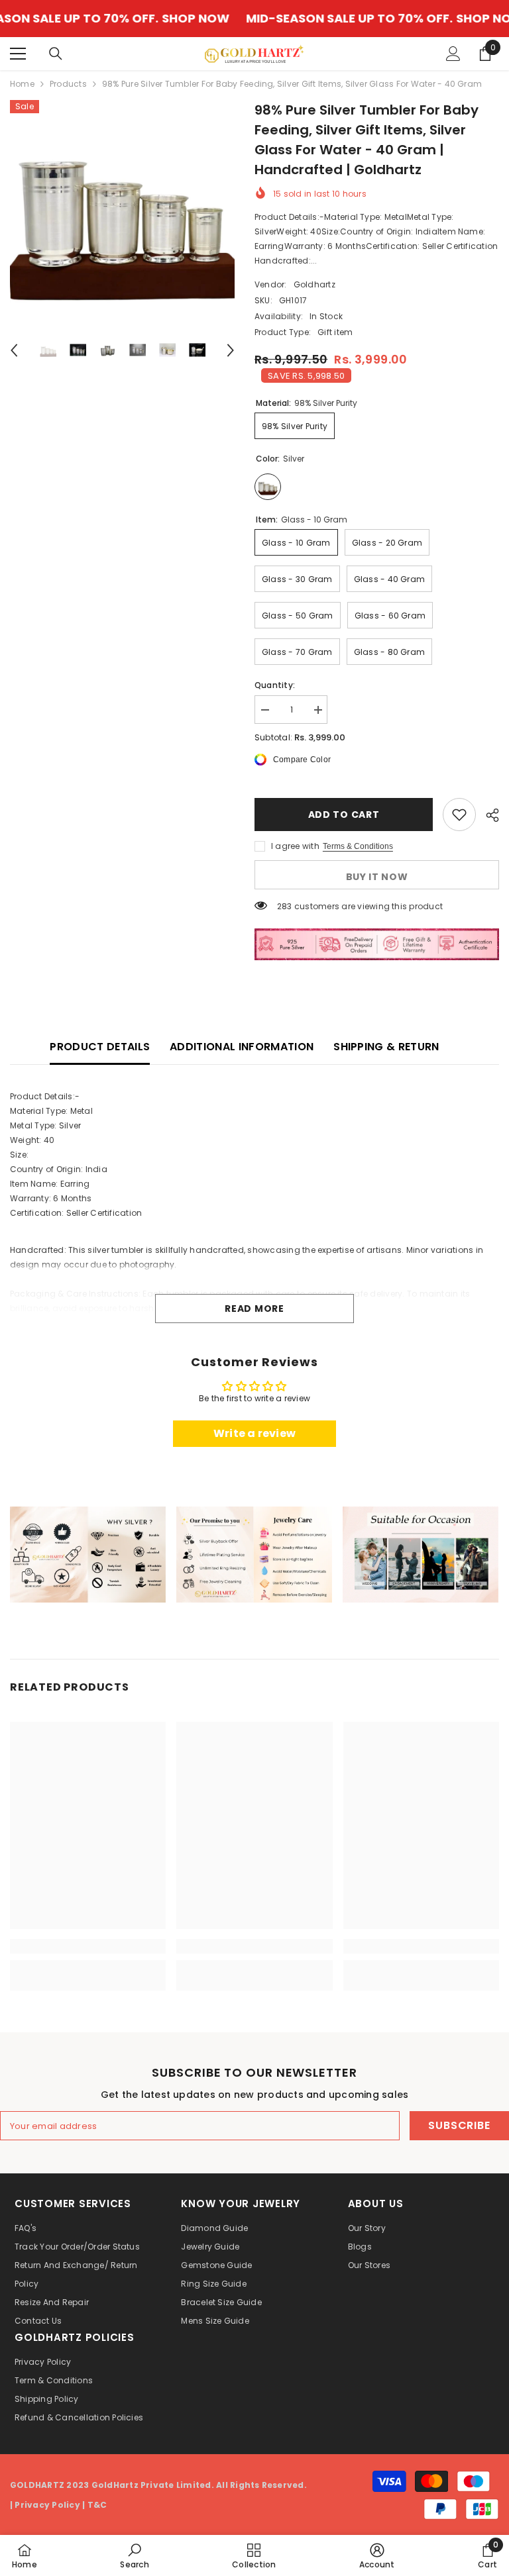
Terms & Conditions (358, 846)
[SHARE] (487, 815)
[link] (88, 1555)
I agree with (295, 846)
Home (22, 84)
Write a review (254, 1433)
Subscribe (459, 2125)
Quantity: (275, 685)
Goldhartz (314, 284)
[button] (14, 350)
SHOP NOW (135, 19)
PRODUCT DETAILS (100, 1047)
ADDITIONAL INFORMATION (242, 1047)
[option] (122, 212)
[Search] (56, 54)
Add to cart (344, 815)
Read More (254, 1309)
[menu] (18, 54)
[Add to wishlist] (459, 815)
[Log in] (453, 54)
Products (68, 84)
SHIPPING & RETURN (386, 1047)
